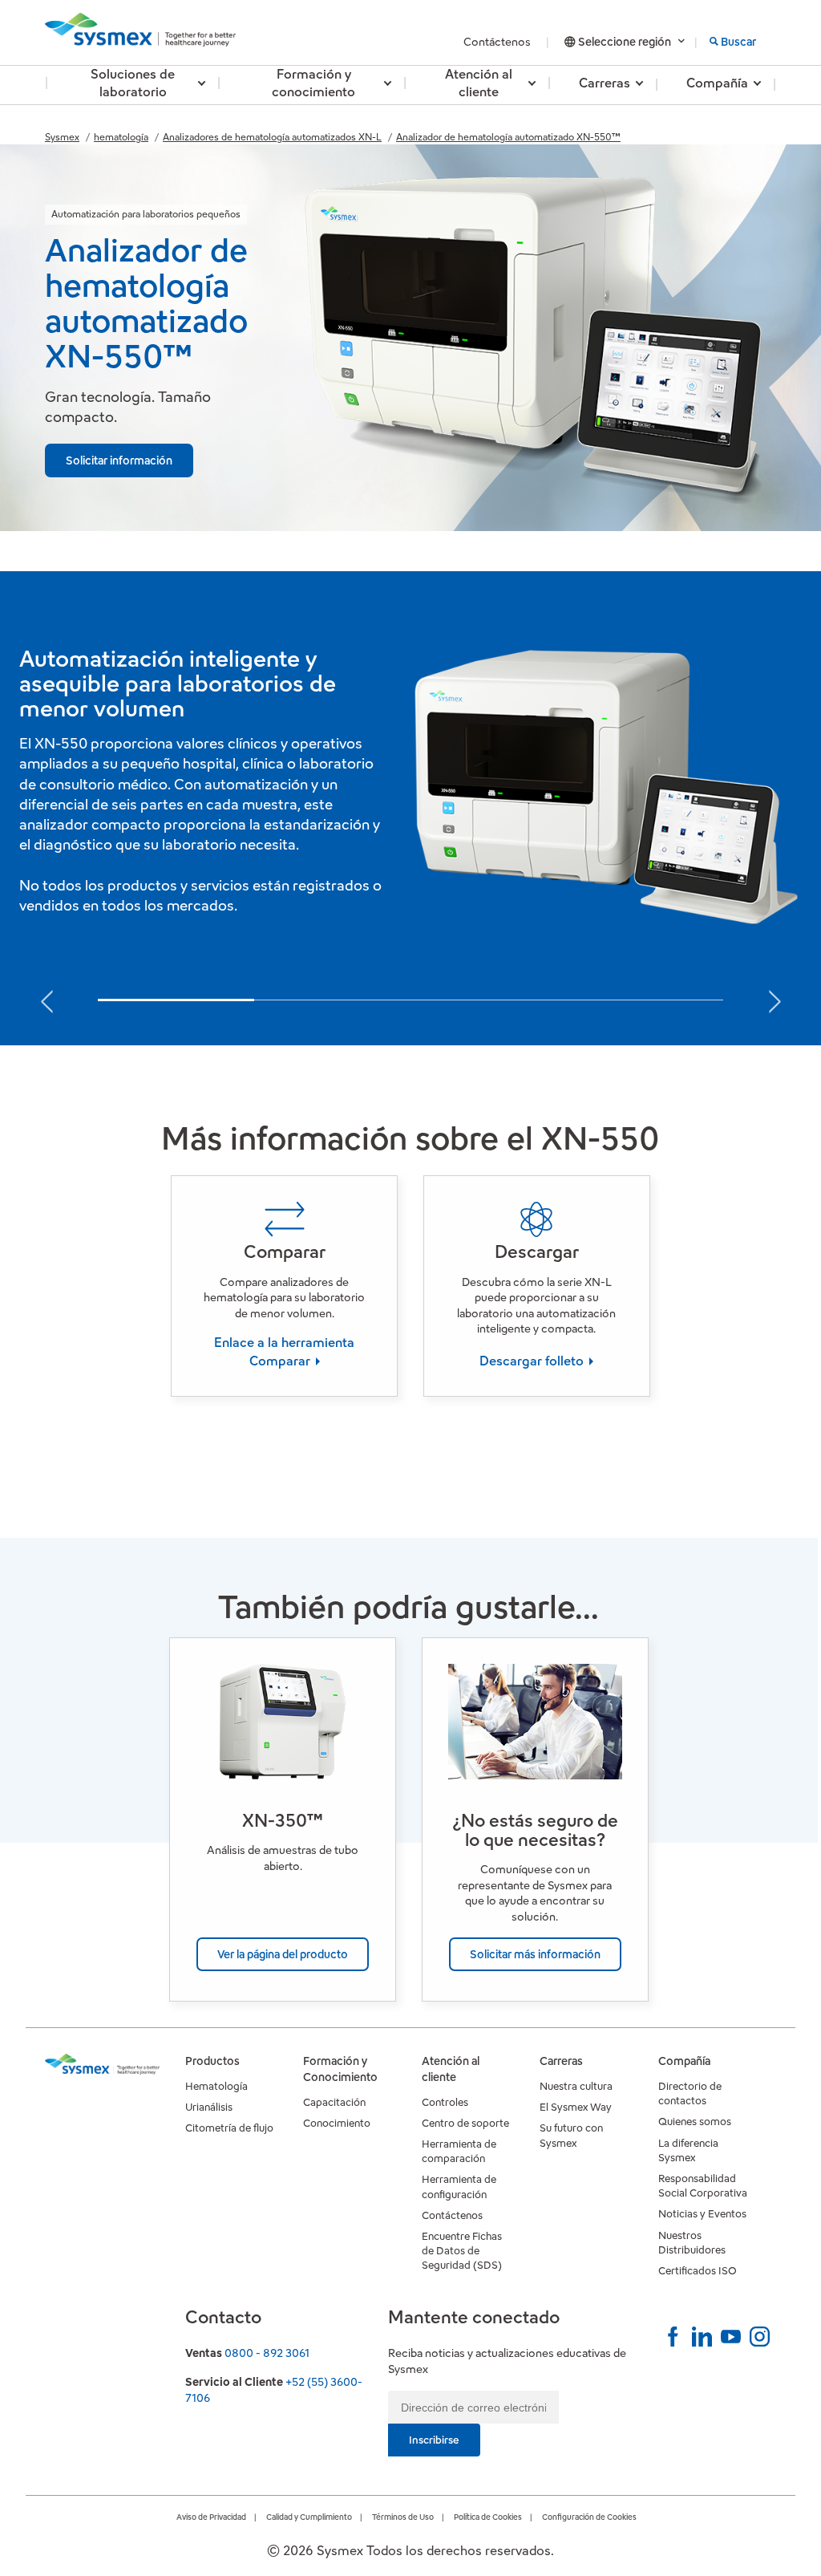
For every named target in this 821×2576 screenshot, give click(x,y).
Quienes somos (695, 2122)
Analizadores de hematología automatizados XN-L (272, 137)
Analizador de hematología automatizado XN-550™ (508, 137)
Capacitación (334, 2102)
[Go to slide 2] (332, 1001)
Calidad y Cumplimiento (309, 2517)
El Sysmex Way (576, 2107)
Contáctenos (498, 42)
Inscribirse (434, 2440)
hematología (121, 137)
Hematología (216, 2086)
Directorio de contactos (690, 2093)
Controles (445, 2102)
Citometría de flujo (229, 2128)
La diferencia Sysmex (688, 2150)
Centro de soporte (465, 2123)
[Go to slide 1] (176, 1000)
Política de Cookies (488, 2517)
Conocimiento (337, 2123)
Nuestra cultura (576, 2086)
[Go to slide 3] (489, 1001)
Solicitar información (119, 460)
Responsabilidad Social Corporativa (703, 2186)
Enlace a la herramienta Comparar (284, 1351)
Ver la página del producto (283, 1954)
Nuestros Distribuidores (692, 2243)
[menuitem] (133, 85)
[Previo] (47, 997)
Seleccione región (625, 42)
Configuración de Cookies (589, 2517)
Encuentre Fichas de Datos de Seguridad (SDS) (462, 2251)
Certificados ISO (698, 2271)
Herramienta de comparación (459, 2151)
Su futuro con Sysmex (571, 2135)
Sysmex (62, 137)
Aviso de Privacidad (211, 2517)
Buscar (738, 42)
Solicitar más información (535, 1954)
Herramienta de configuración (459, 2187)
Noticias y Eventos (702, 2214)
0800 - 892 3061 (267, 2353)
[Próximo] (774, 997)
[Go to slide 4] (645, 1001)
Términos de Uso (403, 2517)
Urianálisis (209, 2107)
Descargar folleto (533, 1361)
